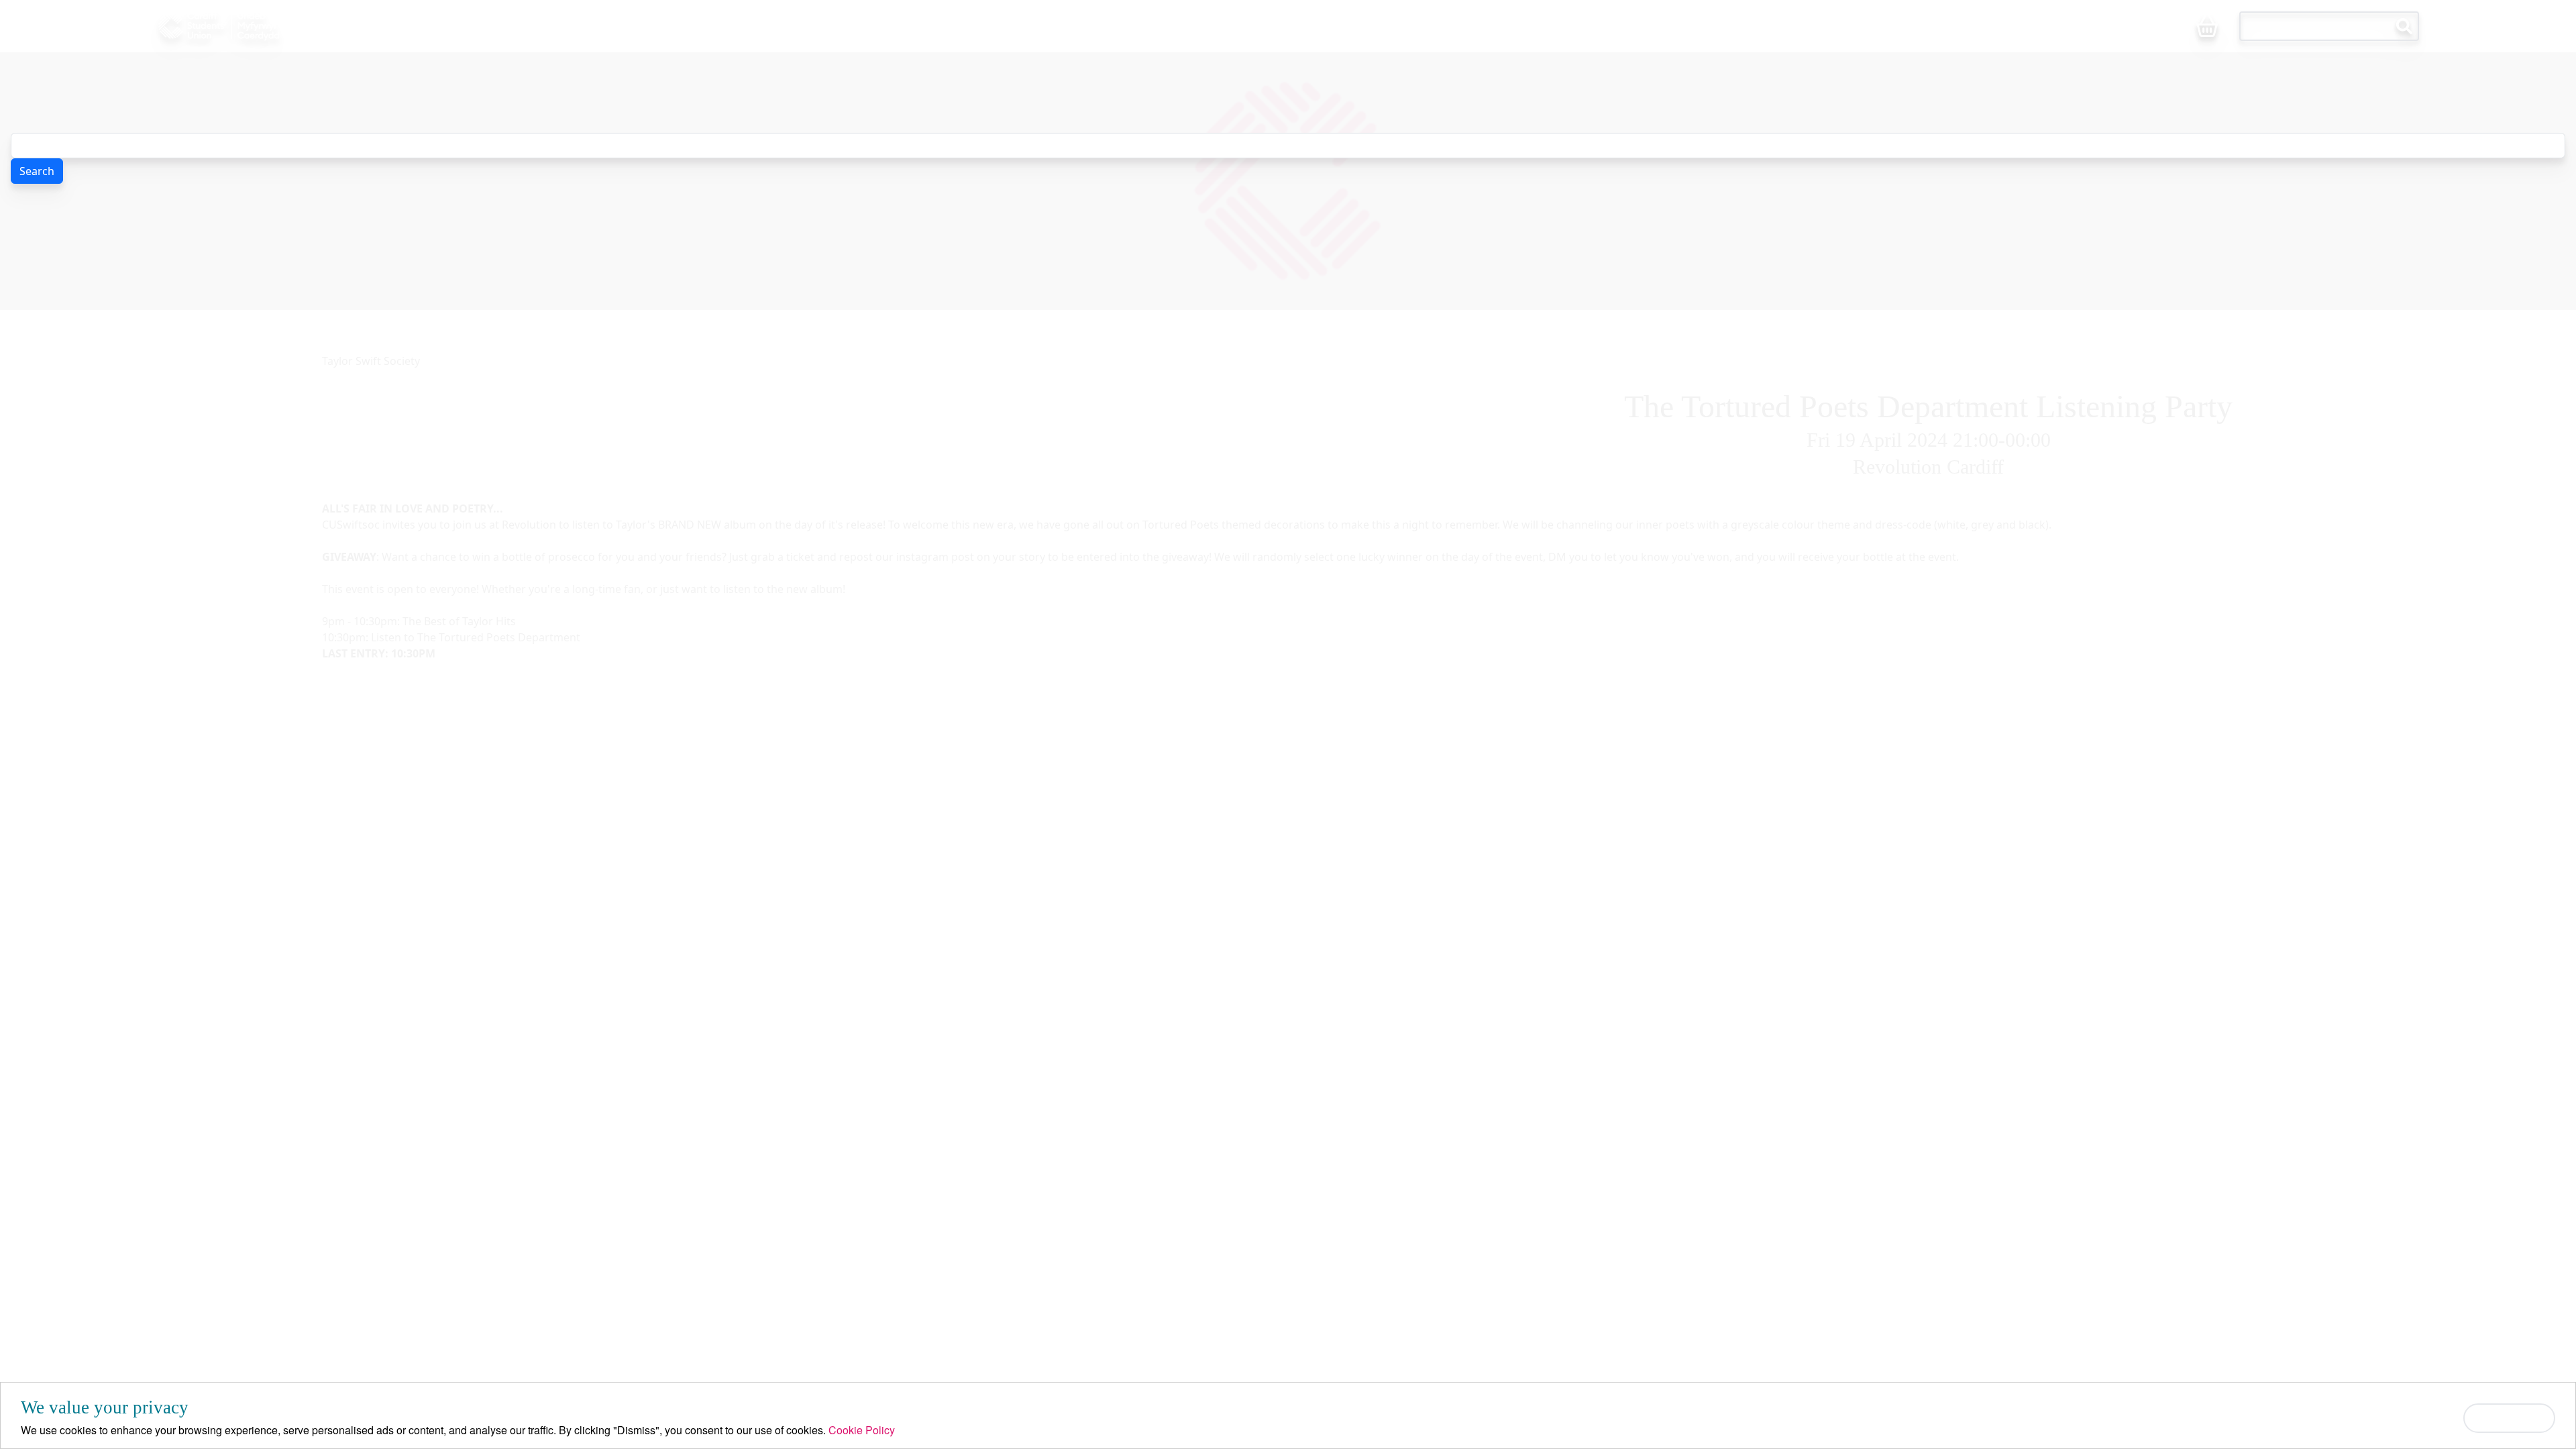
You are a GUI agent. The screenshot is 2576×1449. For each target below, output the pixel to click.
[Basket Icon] (2207, 27)
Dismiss (2509, 1418)
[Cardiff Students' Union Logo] (250, 26)
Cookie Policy (862, 1430)
